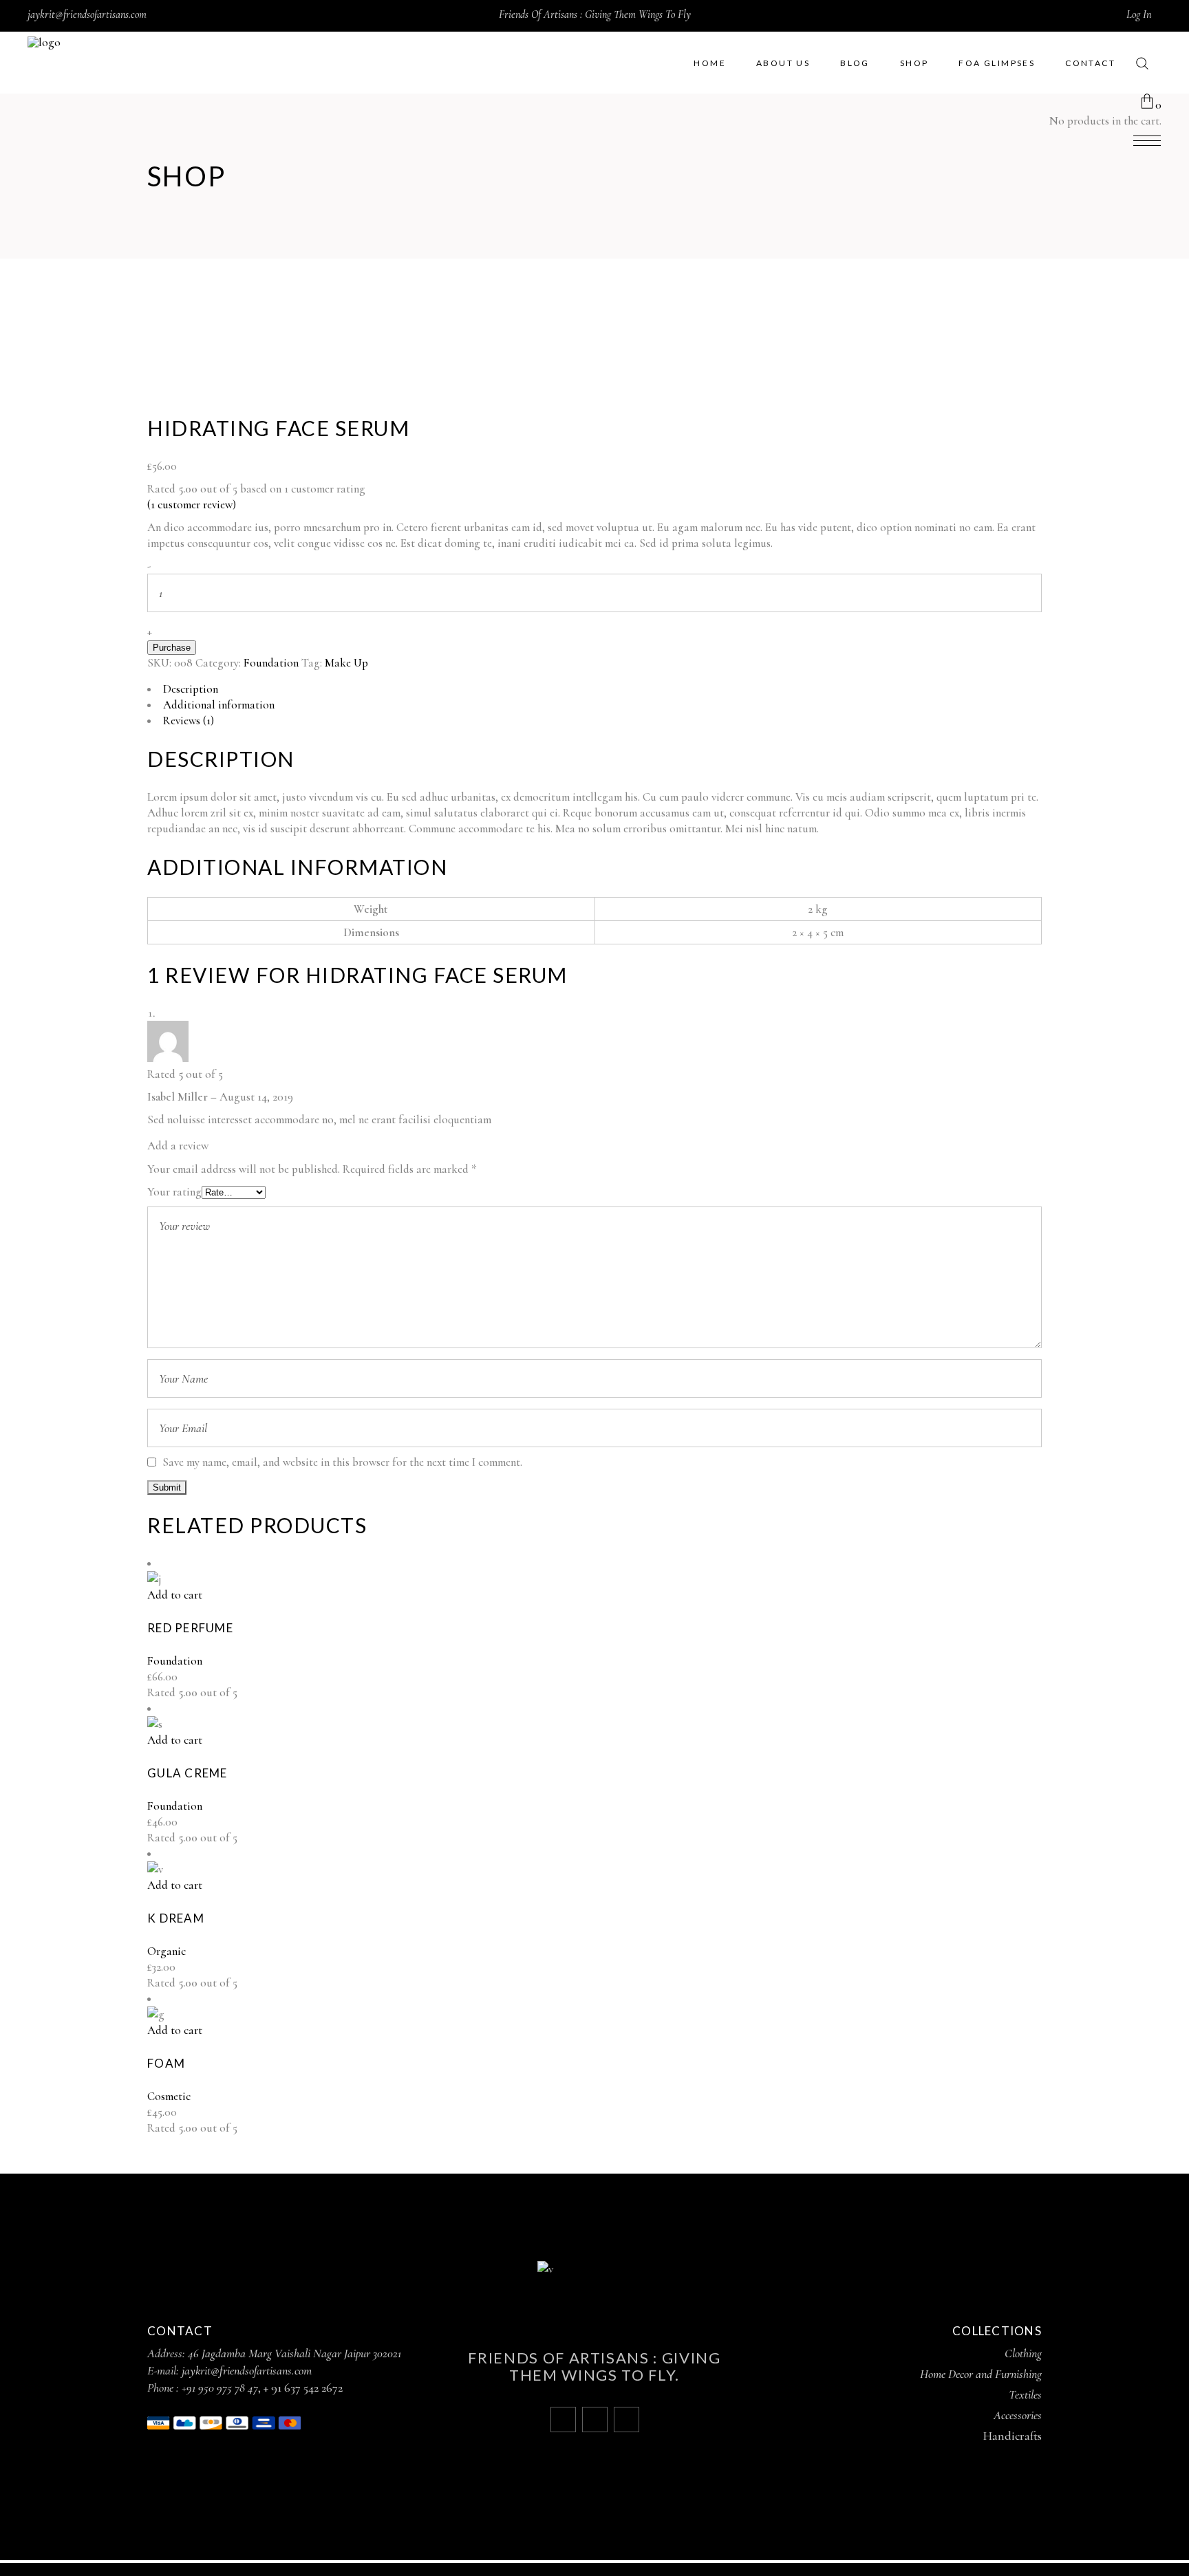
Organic (167, 1951)
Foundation (271, 663)
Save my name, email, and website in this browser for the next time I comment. (342, 1462)
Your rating (174, 1192)
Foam (166, 2063)
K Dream (176, 1918)
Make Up (346, 663)
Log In (1139, 14)
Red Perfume (190, 1628)
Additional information (219, 705)
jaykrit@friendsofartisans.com (87, 14)
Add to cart (175, 1595)
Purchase (172, 648)
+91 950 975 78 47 (220, 2388)
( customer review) (192, 505)
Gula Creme (188, 1773)
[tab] (594, 689)
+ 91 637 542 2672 (303, 2388)
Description (191, 689)
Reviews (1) (189, 721)
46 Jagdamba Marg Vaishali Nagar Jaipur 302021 (294, 2353)
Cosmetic (169, 2096)
